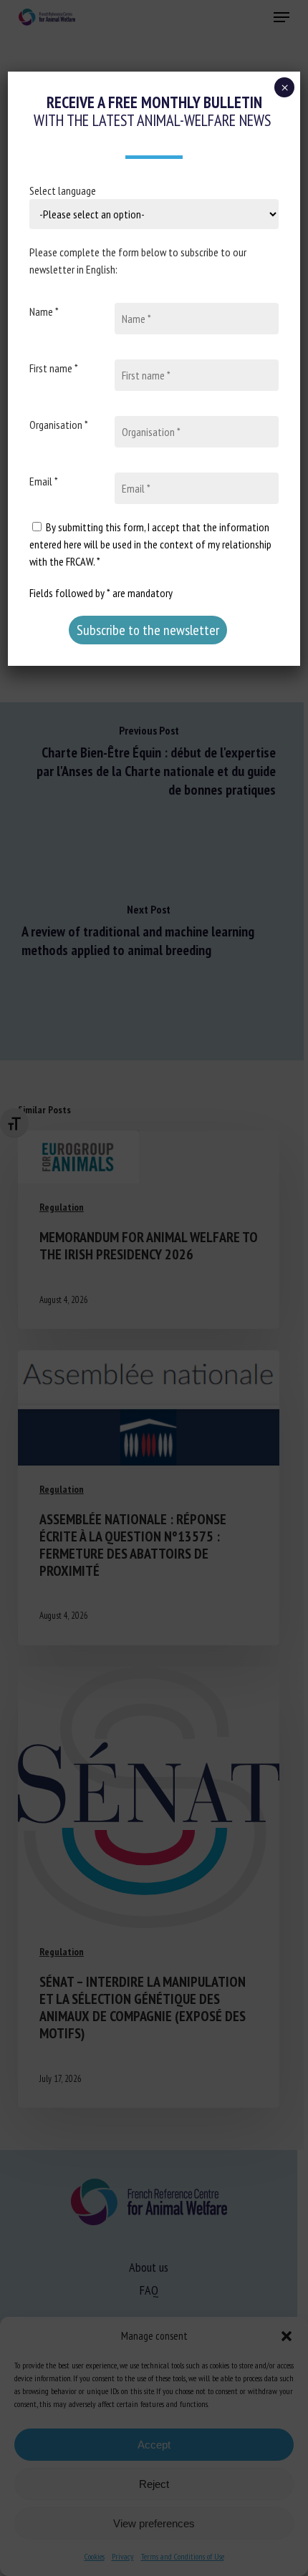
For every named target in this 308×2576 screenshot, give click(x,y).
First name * (54, 368)
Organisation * (59, 425)
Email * (44, 481)
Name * (44, 311)
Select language (63, 190)
